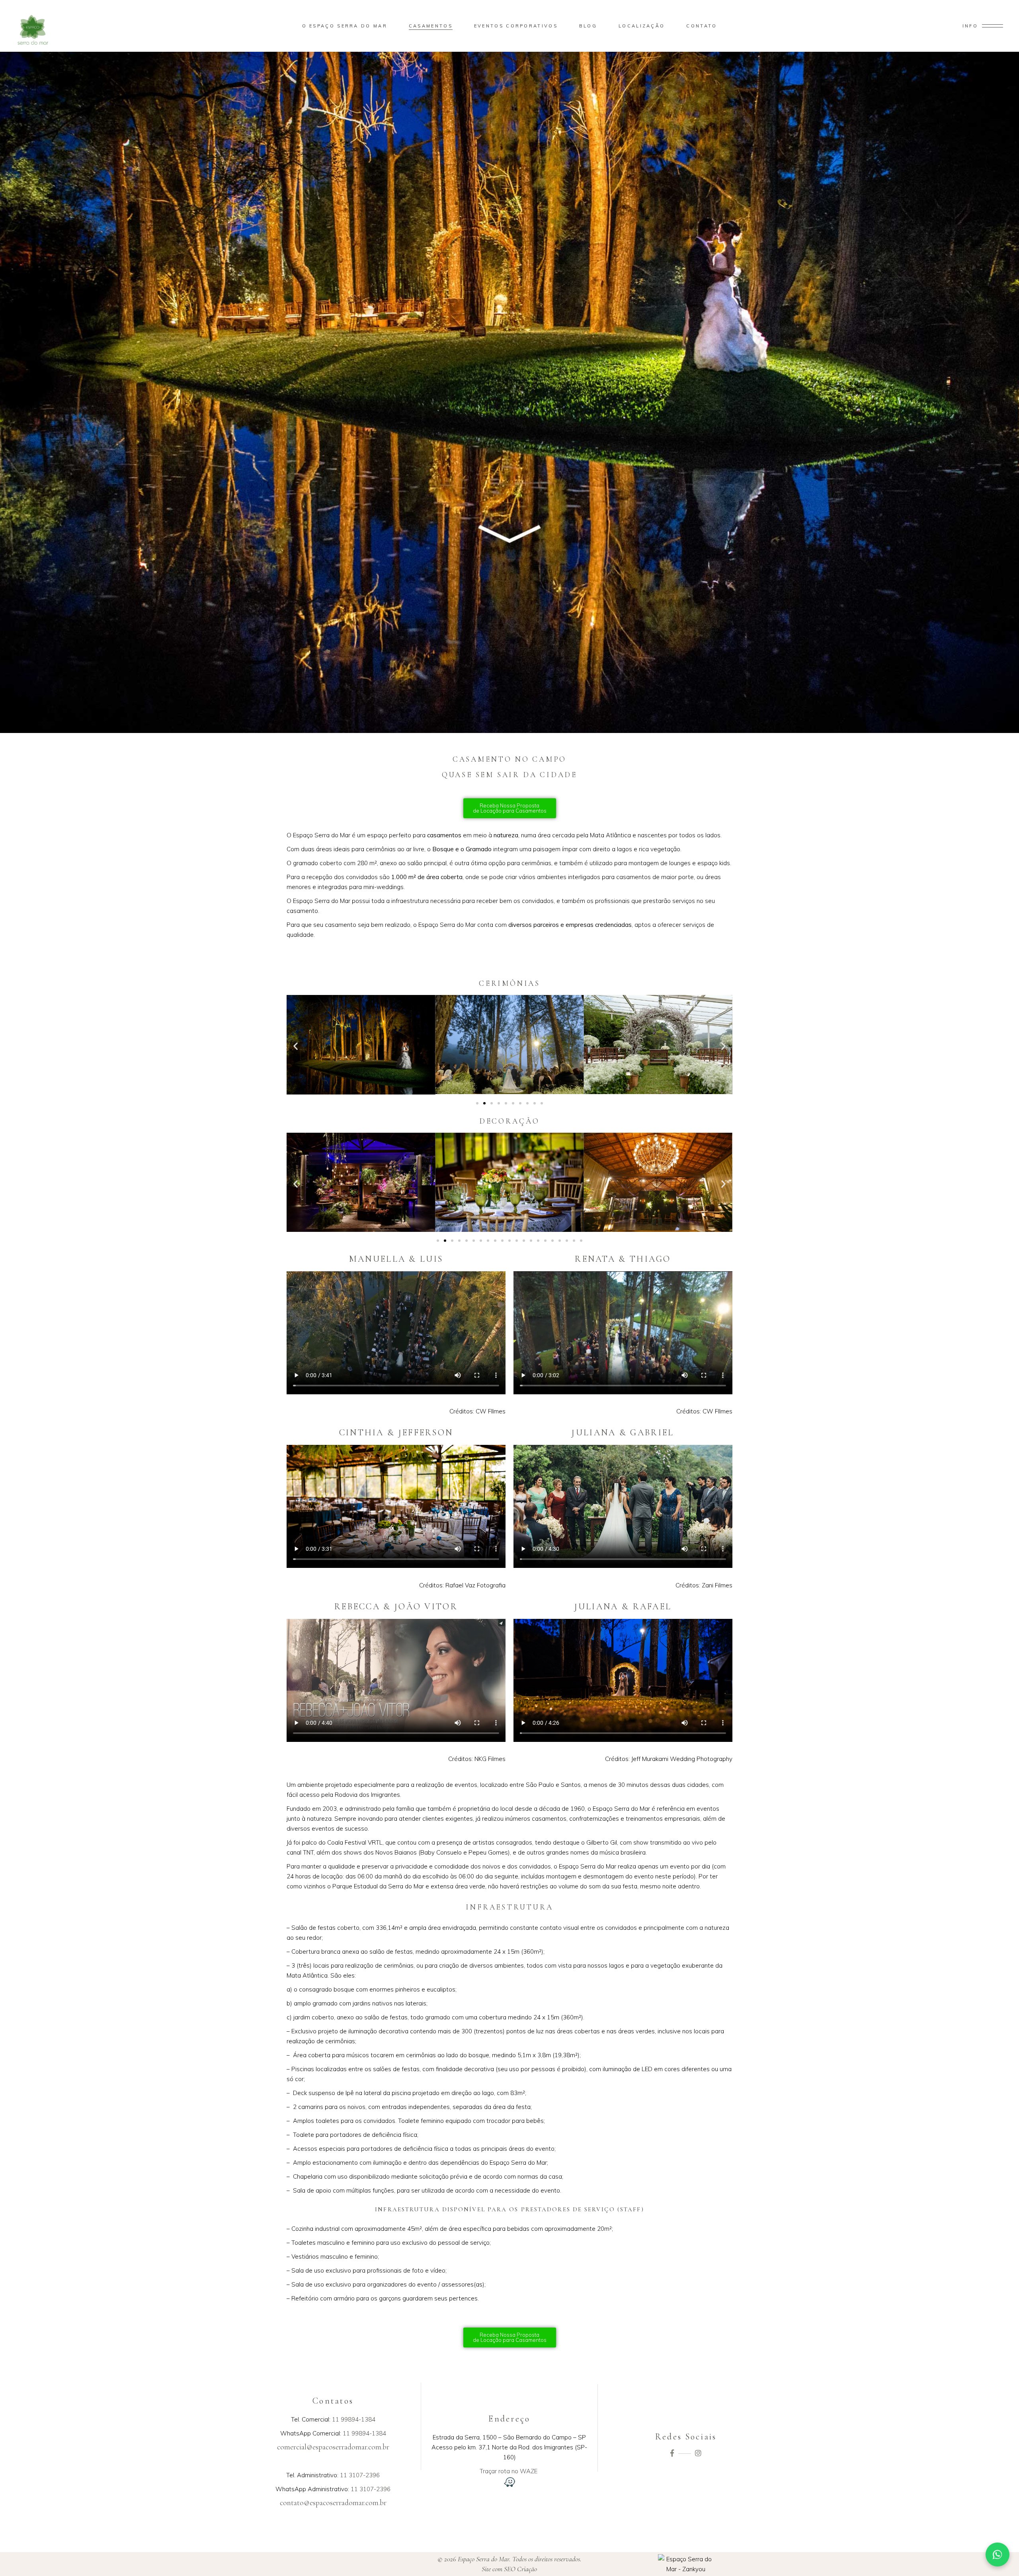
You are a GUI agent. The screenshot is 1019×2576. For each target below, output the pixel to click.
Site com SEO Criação (509, 2569)
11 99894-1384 (354, 2419)
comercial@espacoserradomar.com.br (333, 2447)
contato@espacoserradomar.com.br (333, 2503)
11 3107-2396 (360, 2475)
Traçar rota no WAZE (509, 2471)
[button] (296, 1046)
